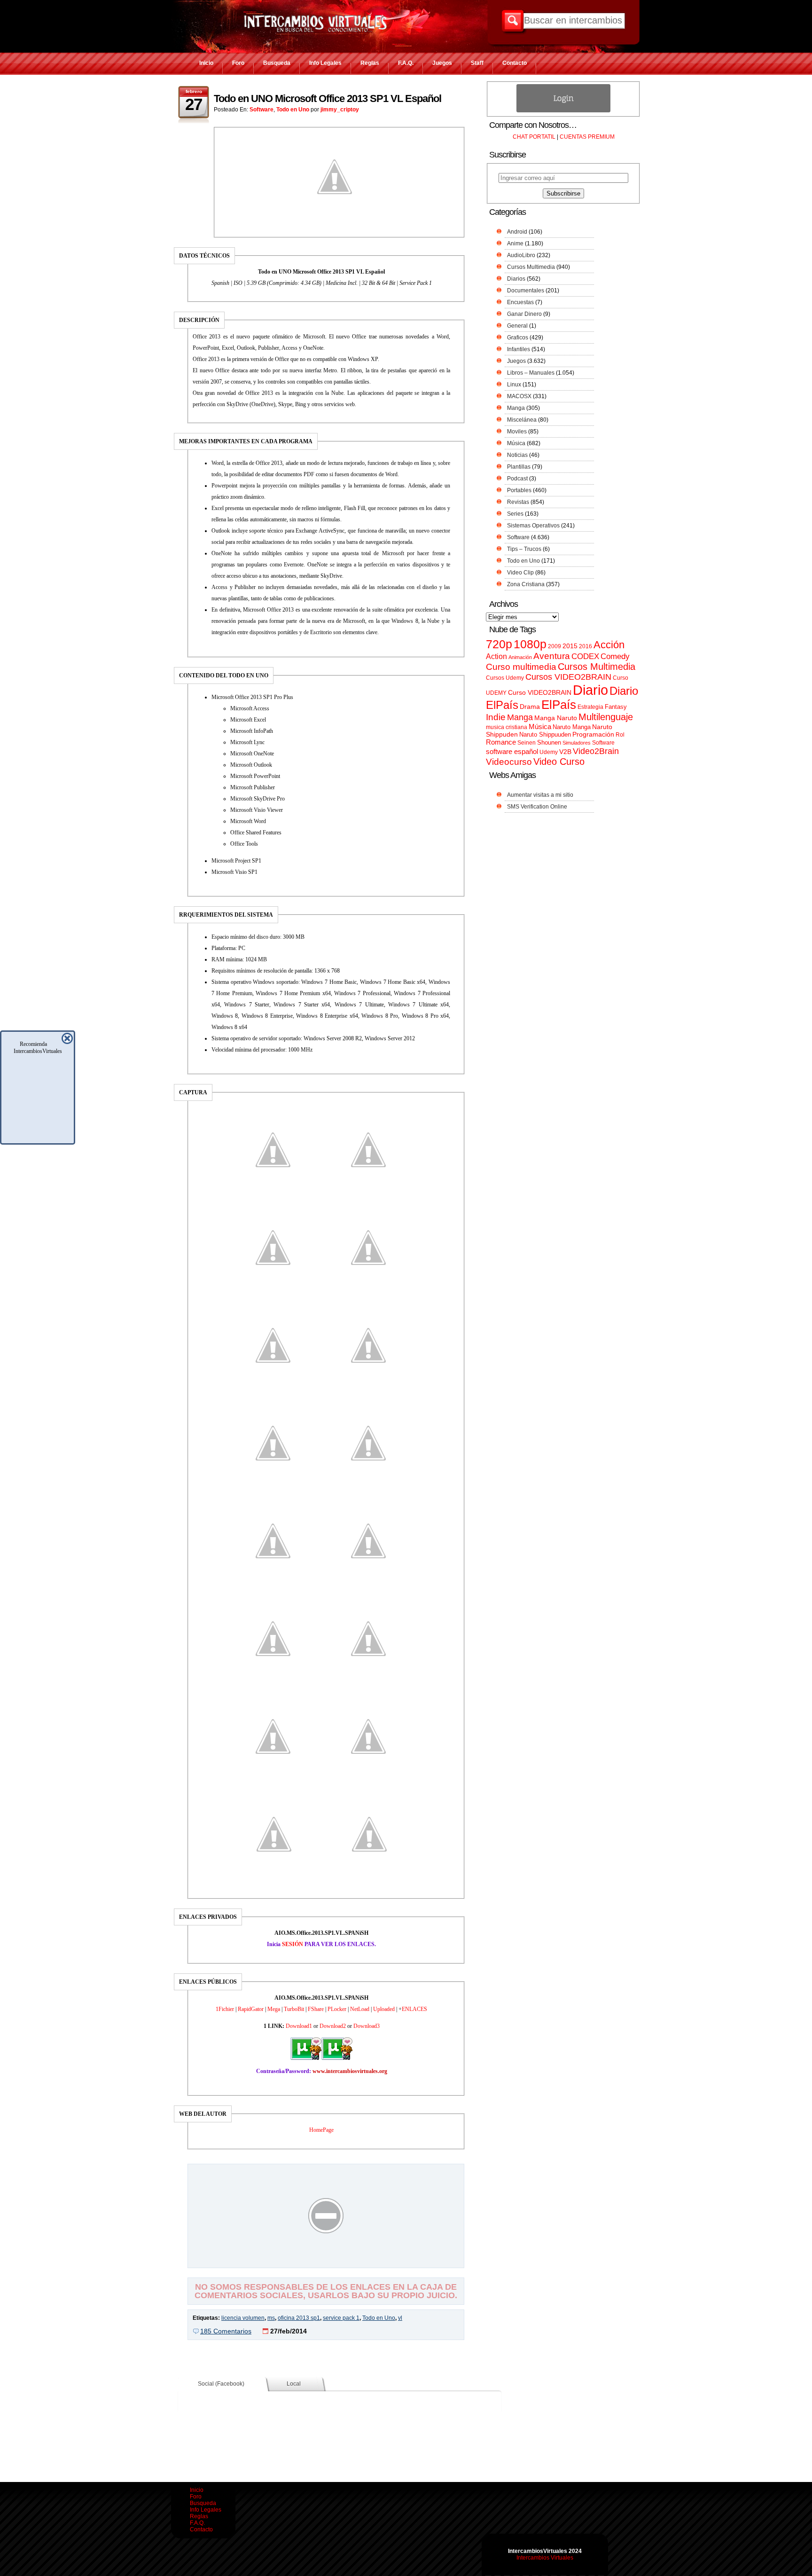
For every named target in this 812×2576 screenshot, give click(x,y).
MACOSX (519, 396)
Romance (501, 742)
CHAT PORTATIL (534, 137)
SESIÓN (293, 1944)
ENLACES (414, 2009)
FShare (316, 2009)
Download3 (367, 2026)
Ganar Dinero (524, 314)
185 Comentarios (226, 2331)
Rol (620, 735)
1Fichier (225, 2009)
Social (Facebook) (221, 2384)
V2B (565, 752)
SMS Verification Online (537, 807)
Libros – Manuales (531, 373)
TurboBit (294, 2009)
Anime (515, 243)
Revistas (518, 502)
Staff (477, 63)
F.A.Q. (406, 63)
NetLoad (360, 2009)
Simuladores (577, 743)
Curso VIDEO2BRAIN (540, 692)
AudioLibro (521, 255)
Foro (238, 63)
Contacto (515, 63)
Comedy (615, 656)
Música (516, 443)
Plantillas (519, 467)
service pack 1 (341, 2318)
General (517, 326)
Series (515, 514)
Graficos (518, 338)
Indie (496, 717)
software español (512, 752)
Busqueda (277, 63)
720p (499, 644)
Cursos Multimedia (531, 267)
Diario (590, 690)
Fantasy (616, 707)
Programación (593, 734)
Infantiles (519, 349)
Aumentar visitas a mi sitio (540, 795)
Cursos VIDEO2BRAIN (568, 677)
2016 (586, 646)
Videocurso (509, 762)
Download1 (299, 2026)
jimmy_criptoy (340, 110)
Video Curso (559, 762)
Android (517, 232)
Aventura (552, 656)
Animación (520, 657)
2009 (554, 646)
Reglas (370, 63)
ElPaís (559, 705)
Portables (519, 490)
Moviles (517, 432)
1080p (530, 644)
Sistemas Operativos (533, 526)
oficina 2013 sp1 (299, 2318)
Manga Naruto (556, 718)
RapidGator (251, 2009)
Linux (514, 385)
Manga (516, 408)
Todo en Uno (293, 110)
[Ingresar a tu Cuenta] (563, 110)
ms (271, 2318)
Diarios (516, 279)
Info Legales (325, 63)
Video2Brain (596, 751)
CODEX (585, 656)
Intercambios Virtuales (545, 2558)
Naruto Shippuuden (545, 734)
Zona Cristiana (526, 584)
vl (400, 2318)
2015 (570, 646)
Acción (609, 645)
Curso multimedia (521, 667)
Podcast (517, 479)
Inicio (206, 63)
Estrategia (590, 707)
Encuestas (520, 302)
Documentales (526, 291)
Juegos (442, 63)
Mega (274, 2009)
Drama (530, 707)
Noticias (517, 455)
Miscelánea (522, 420)
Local (294, 2384)
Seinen (527, 743)
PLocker (337, 2009)
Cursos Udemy (505, 678)
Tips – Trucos (524, 549)
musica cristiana (507, 727)
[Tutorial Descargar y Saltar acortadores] (326, 2261)
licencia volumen (243, 2318)
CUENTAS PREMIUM (587, 137)
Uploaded (384, 2009)
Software (262, 110)
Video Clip (520, 573)
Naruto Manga (572, 727)
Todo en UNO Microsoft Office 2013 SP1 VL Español (328, 98)
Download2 (333, 2026)
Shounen (549, 742)
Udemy (549, 752)
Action (496, 656)
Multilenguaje (606, 717)
